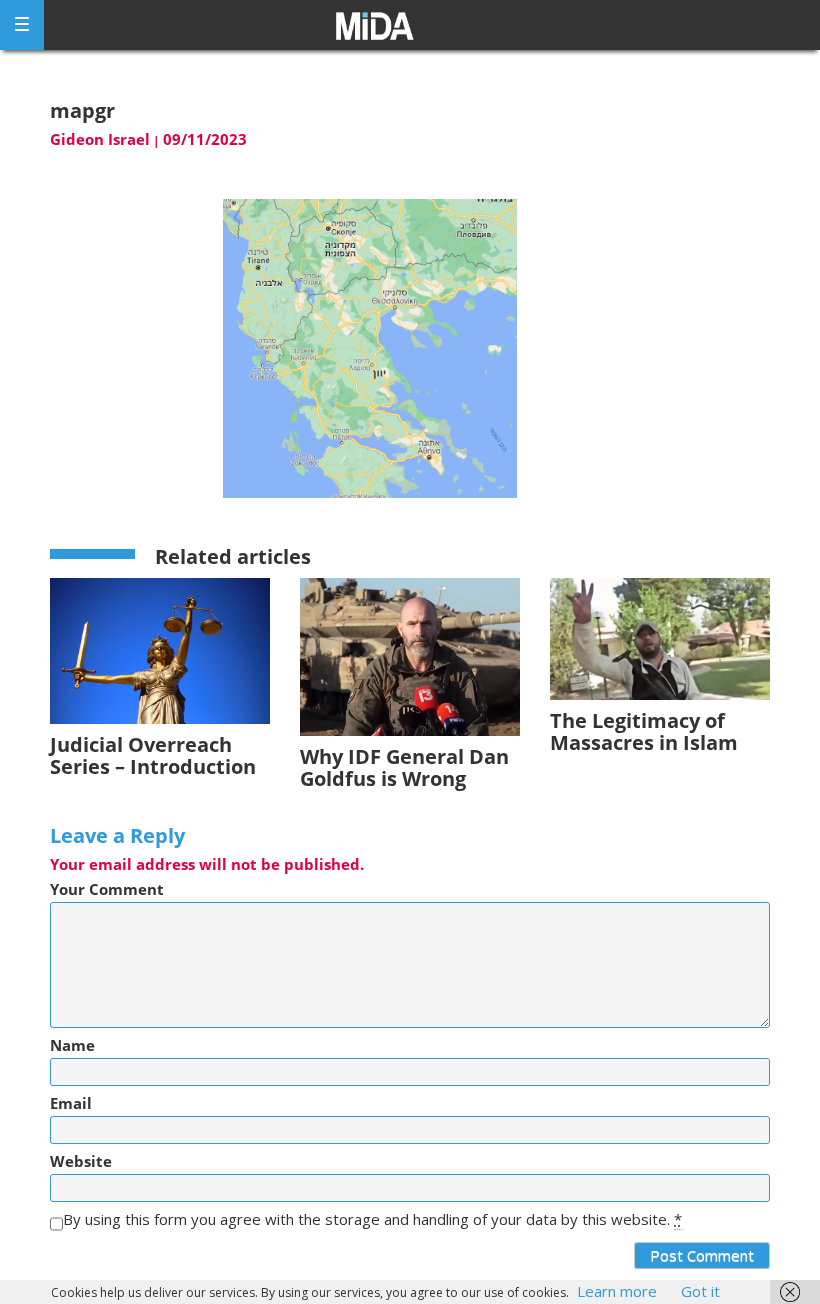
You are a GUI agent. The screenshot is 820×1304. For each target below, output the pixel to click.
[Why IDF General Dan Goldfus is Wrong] (410, 655)
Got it (700, 1291)
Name (72, 1045)
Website (81, 1161)
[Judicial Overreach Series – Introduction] (160, 649)
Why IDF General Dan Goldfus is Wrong (404, 767)
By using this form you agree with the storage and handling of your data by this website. (372, 1219)
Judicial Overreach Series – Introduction (153, 755)
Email (71, 1103)
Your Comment (107, 889)
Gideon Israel (100, 139)
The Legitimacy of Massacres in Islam (644, 731)
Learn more (617, 1291)
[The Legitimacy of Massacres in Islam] (660, 637)
